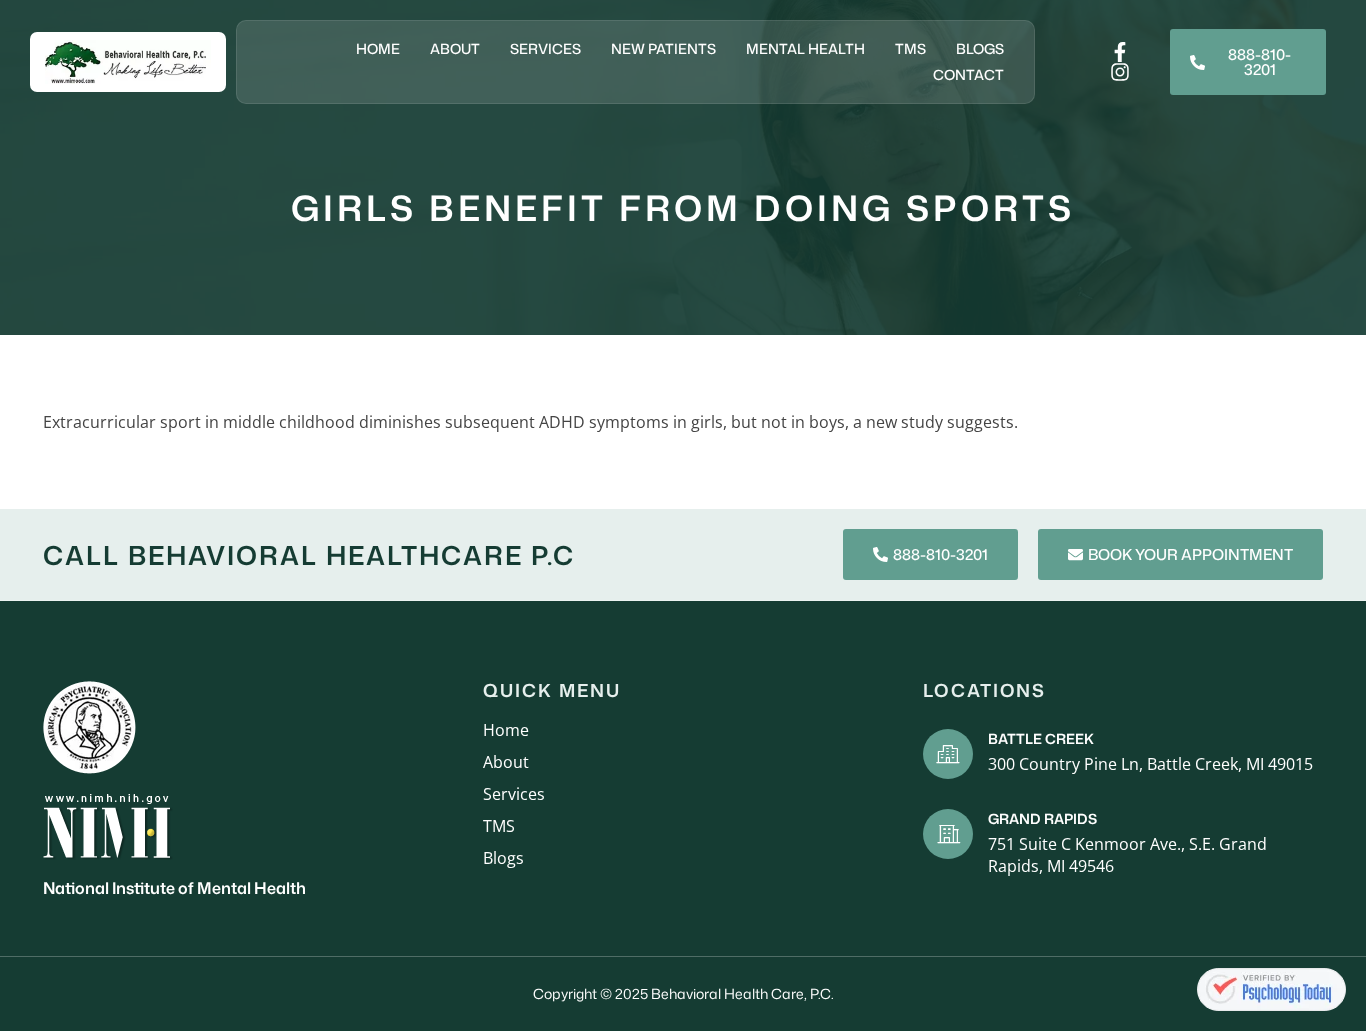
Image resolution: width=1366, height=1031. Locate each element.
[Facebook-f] (1120, 52)
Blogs (980, 48)
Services (545, 48)
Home (378, 48)
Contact (968, 74)
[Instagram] (1120, 72)
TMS (910, 48)
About (455, 48)
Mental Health (805, 48)
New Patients (663, 48)
